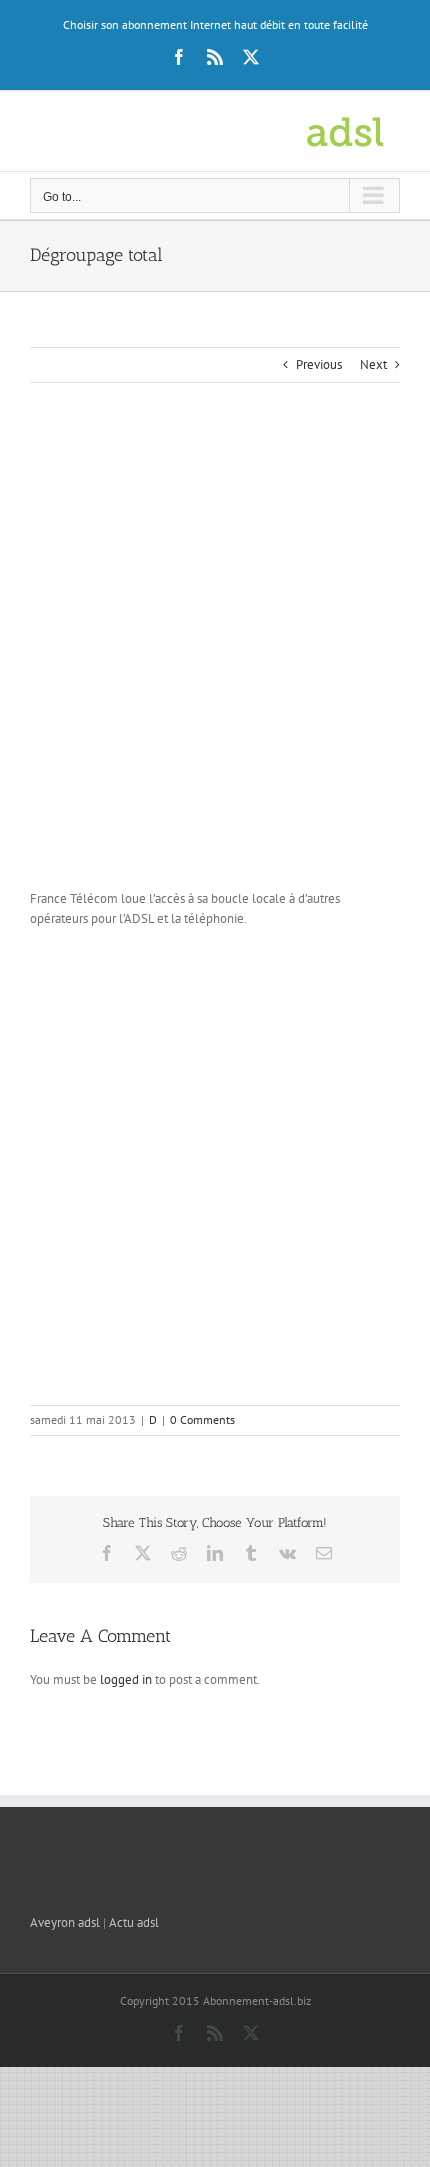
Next (373, 364)
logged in (126, 1679)
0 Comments (202, 1419)
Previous (319, 364)
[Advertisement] (215, 658)
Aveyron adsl (65, 1922)
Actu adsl (134, 1922)
